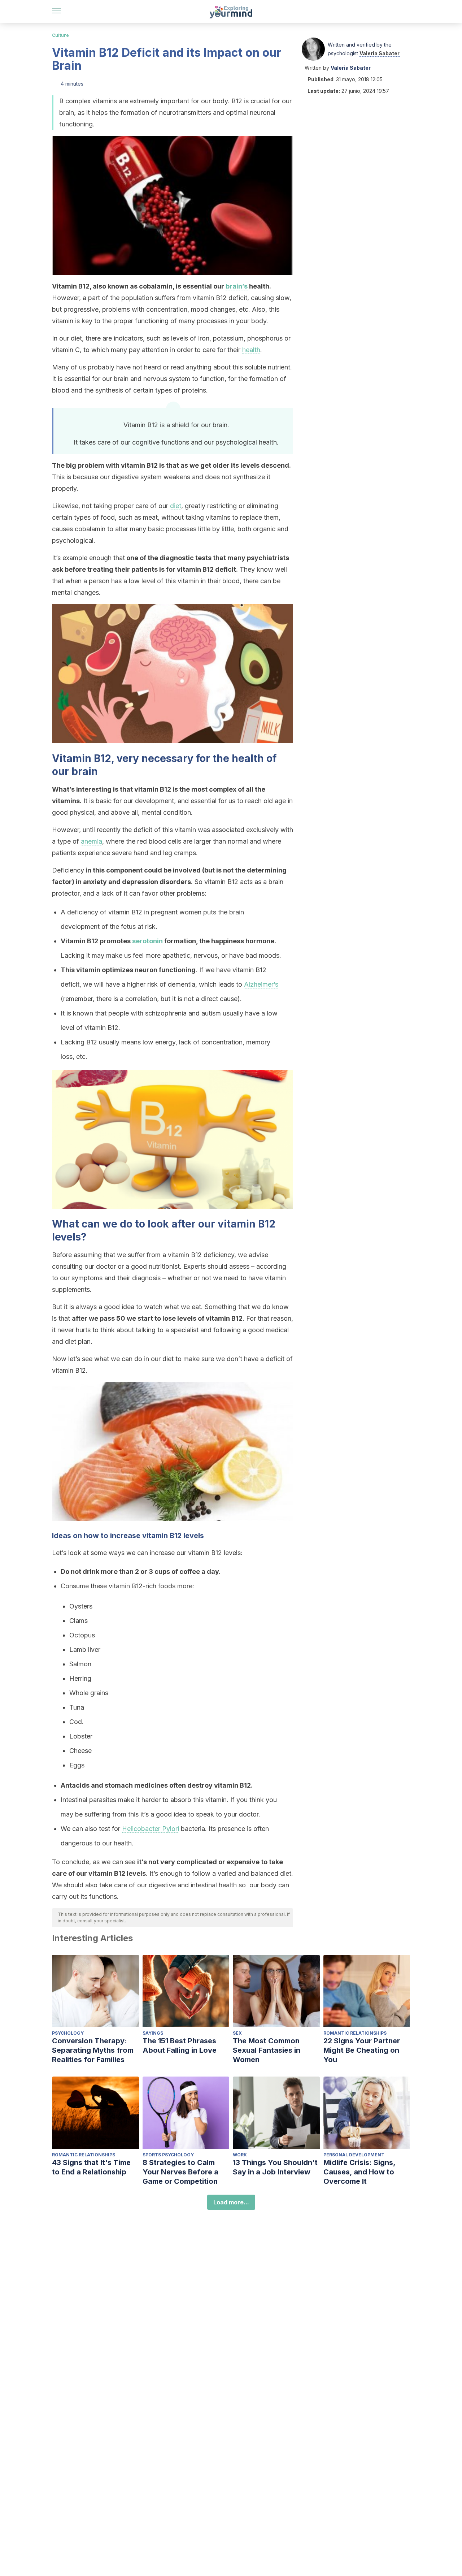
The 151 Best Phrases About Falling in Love (180, 2045)
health (251, 350)
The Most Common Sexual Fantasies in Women (267, 2050)
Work (240, 2155)
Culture (60, 35)
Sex (237, 2033)
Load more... (231, 2202)
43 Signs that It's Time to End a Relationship (91, 2167)
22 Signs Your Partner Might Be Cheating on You (362, 2050)
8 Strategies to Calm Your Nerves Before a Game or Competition (180, 2172)
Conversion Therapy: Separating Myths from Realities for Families (93, 2050)
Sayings (153, 2033)
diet (176, 506)
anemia (91, 841)
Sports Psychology (168, 2155)
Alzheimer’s (261, 984)
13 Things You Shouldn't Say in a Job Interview (275, 2167)
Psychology (68, 2033)
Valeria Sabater (380, 53)
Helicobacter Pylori (151, 1829)
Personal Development (354, 2155)
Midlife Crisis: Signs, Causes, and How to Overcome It (359, 2172)
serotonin (147, 941)
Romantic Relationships (355, 2033)
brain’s (237, 286)
